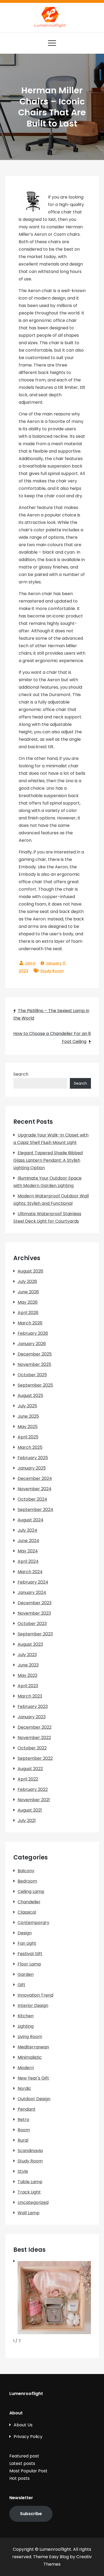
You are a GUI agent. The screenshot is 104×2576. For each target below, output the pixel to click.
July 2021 (27, 1821)
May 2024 (28, 1551)
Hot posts (19, 2478)
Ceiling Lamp (31, 1891)
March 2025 (30, 1447)
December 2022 (35, 1727)
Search (21, 1074)
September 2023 (35, 1634)
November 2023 (34, 1613)
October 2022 (32, 1748)
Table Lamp (30, 2182)
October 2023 (32, 1624)
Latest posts (22, 2463)
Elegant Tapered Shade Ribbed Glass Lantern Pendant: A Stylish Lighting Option (48, 1160)
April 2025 (28, 1437)
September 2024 (35, 1510)
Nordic (24, 2088)
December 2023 (35, 1603)
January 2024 (32, 1592)
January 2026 (32, 1344)
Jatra (30, 963)
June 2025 (28, 1416)
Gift (21, 1985)
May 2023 (27, 1675)
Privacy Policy (28, 2437)
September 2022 (35, 1758)
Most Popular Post (28, 2471)
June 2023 (28, 1665)
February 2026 (33, 1333)
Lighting (26, 2026)
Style (23, 2171)
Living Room (30, 2037)
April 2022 (28, 1779)
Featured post (24, 2456)
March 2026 (30, 1323)
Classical (27, 1912)
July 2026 (27, 1281)
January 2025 (32, 1468)
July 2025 (27, 1406)
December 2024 (35, 1478)
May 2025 (28, 1427)
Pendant (27, 2109)
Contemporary (33, 1923)
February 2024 (33, 1582)
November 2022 (34, 1738)
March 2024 (30, 1572)
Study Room (52, 971)
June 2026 (28, 1292)
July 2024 (27, 1530)
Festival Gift (30, 1954)
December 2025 (35, 1354)
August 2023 (30, 1644)
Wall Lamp (29, 2213)
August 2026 (30, 1271)
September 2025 (35, 1385)
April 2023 (28, 1686)
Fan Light (27, 1943)
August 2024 (31, 1520)
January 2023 (32, 1717)
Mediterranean (33, 2047)
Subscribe (31, 2514)
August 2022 (30, 1769)
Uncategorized (33, 2202)
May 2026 (28, 1302)
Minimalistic (30, 2057)
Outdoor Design (34, 2099)
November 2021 (34, 1800)
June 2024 (28, 1541)
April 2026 (28, 1313)
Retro (23, 2120)
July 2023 (27, 1655)
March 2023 (30, 1696)
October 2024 (32, 1499)
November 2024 (35, 1489)
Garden (26, 1974)
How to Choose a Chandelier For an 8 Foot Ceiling (52, 1037)
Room (24, 2130)
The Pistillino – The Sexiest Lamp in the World (51, 1014)
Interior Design (33, 2005)
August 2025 (30, 1396)
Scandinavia (30, 2151)
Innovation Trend (35, 1995)
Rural (23, 2140)
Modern (26, 2068)
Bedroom (27, 1881)
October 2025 (32, 1375)
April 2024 (28, 1561)
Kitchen (26, 2016)
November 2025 (34, 1364)
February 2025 (33, 1458)
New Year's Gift (33, 2078)
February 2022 (33, 1789)
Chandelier (29, 1902)
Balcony (26, 1871)
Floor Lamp (29, 1964)
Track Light (29, 2192)
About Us (23, 2425)
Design (25, 1933)
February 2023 (33, 1706)
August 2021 (30, 1810)
